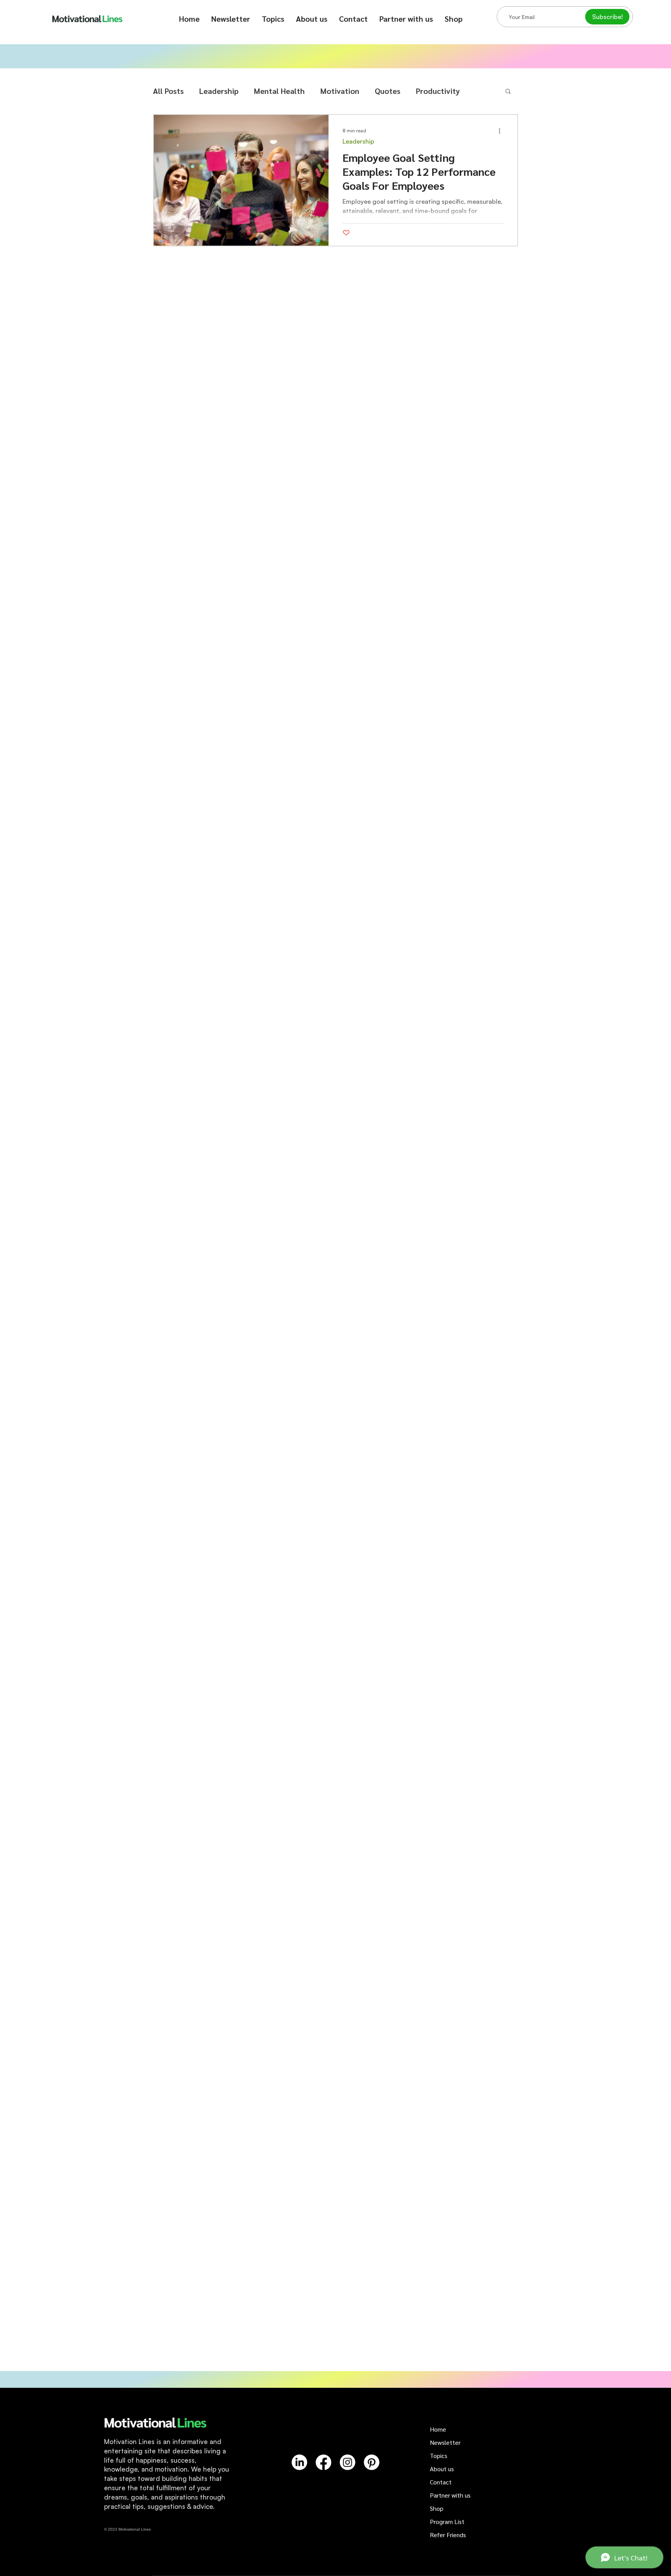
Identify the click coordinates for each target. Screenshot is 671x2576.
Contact (441, 2482)
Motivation (340, 91)
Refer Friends (448, 2535)
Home (438, 2429)
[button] (273, 19)
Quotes (388, 91)
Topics (439, 2456)
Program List (447, 2521)
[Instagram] (348, 2462)
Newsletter (445, 2442)
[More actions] (502, 131)
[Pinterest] (372, 2462)
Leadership (219, 91)
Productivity (438, 91)
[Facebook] (323, 2462)
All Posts (168, 91)
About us (442, 2469)
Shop (437, 2508)
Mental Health (279, 91)
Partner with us (450, 2495)
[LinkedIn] (299, 2462)
